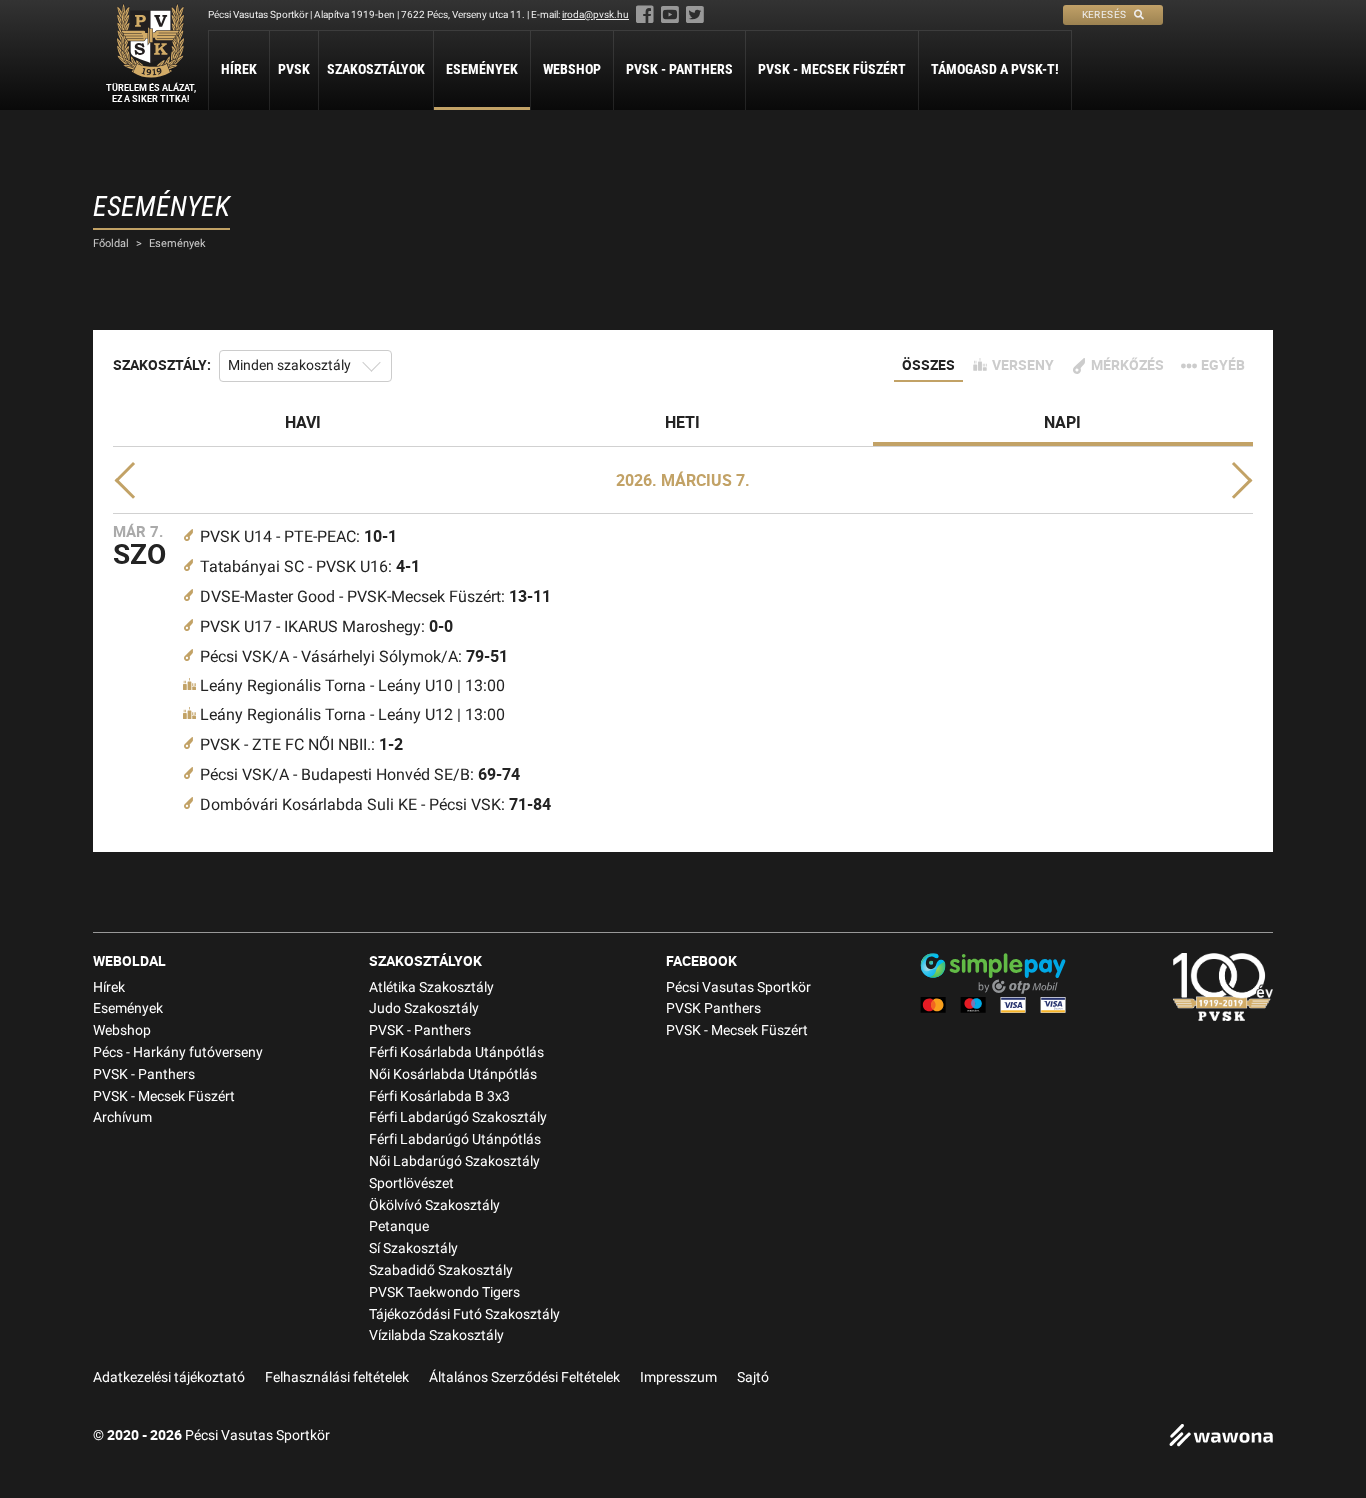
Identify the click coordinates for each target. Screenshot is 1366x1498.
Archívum (122, 1117)
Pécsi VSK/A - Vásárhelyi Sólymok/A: (354, 656)
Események (482, 69)
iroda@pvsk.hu (595, 14)
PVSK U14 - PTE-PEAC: (298, 536)
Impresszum (678, 1377)
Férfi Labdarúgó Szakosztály (458, 1117)
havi (303, 422)
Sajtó (753, 1377)
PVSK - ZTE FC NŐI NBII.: (301, 744)
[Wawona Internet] (1221, 1437)
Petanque (399, 1226)
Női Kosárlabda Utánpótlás (453, 1074)
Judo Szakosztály (424, 1008)
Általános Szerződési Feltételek (524, 1377)
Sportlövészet (411, 1183)
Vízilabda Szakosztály (436, 1335)
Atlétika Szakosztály (431, 987)
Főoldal (111, 243)
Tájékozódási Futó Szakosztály (464, 1314)
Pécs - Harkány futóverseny (178, 1052)
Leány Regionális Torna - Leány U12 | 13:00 (352, 714)
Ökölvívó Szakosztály (434, 1205)
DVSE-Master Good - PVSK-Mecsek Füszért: (375, 596)
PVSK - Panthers (679, 69)
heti (682, 422)
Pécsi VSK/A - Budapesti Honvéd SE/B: (360, 774)
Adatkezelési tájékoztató (169, 1377)
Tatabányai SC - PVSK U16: (310, 566)
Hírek (239, 69)
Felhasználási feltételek (337, 1377)
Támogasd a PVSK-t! (995, 69)
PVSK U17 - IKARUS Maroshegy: (326, 626)
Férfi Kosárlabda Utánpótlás (456, 1052)
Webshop (572, 69)
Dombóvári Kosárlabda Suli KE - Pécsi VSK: (375, 804)
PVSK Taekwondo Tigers (444, 1292)
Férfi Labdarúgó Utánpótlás (455, 1139)
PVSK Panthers (713, 1008)
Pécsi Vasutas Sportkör (738, 987)
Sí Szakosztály (413, 1248)
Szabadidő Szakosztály (441, 1270)
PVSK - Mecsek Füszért (832, 69)
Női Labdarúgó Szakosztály (454, 1161)
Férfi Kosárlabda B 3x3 (439, 1096)
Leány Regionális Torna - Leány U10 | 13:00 (352, 685)
